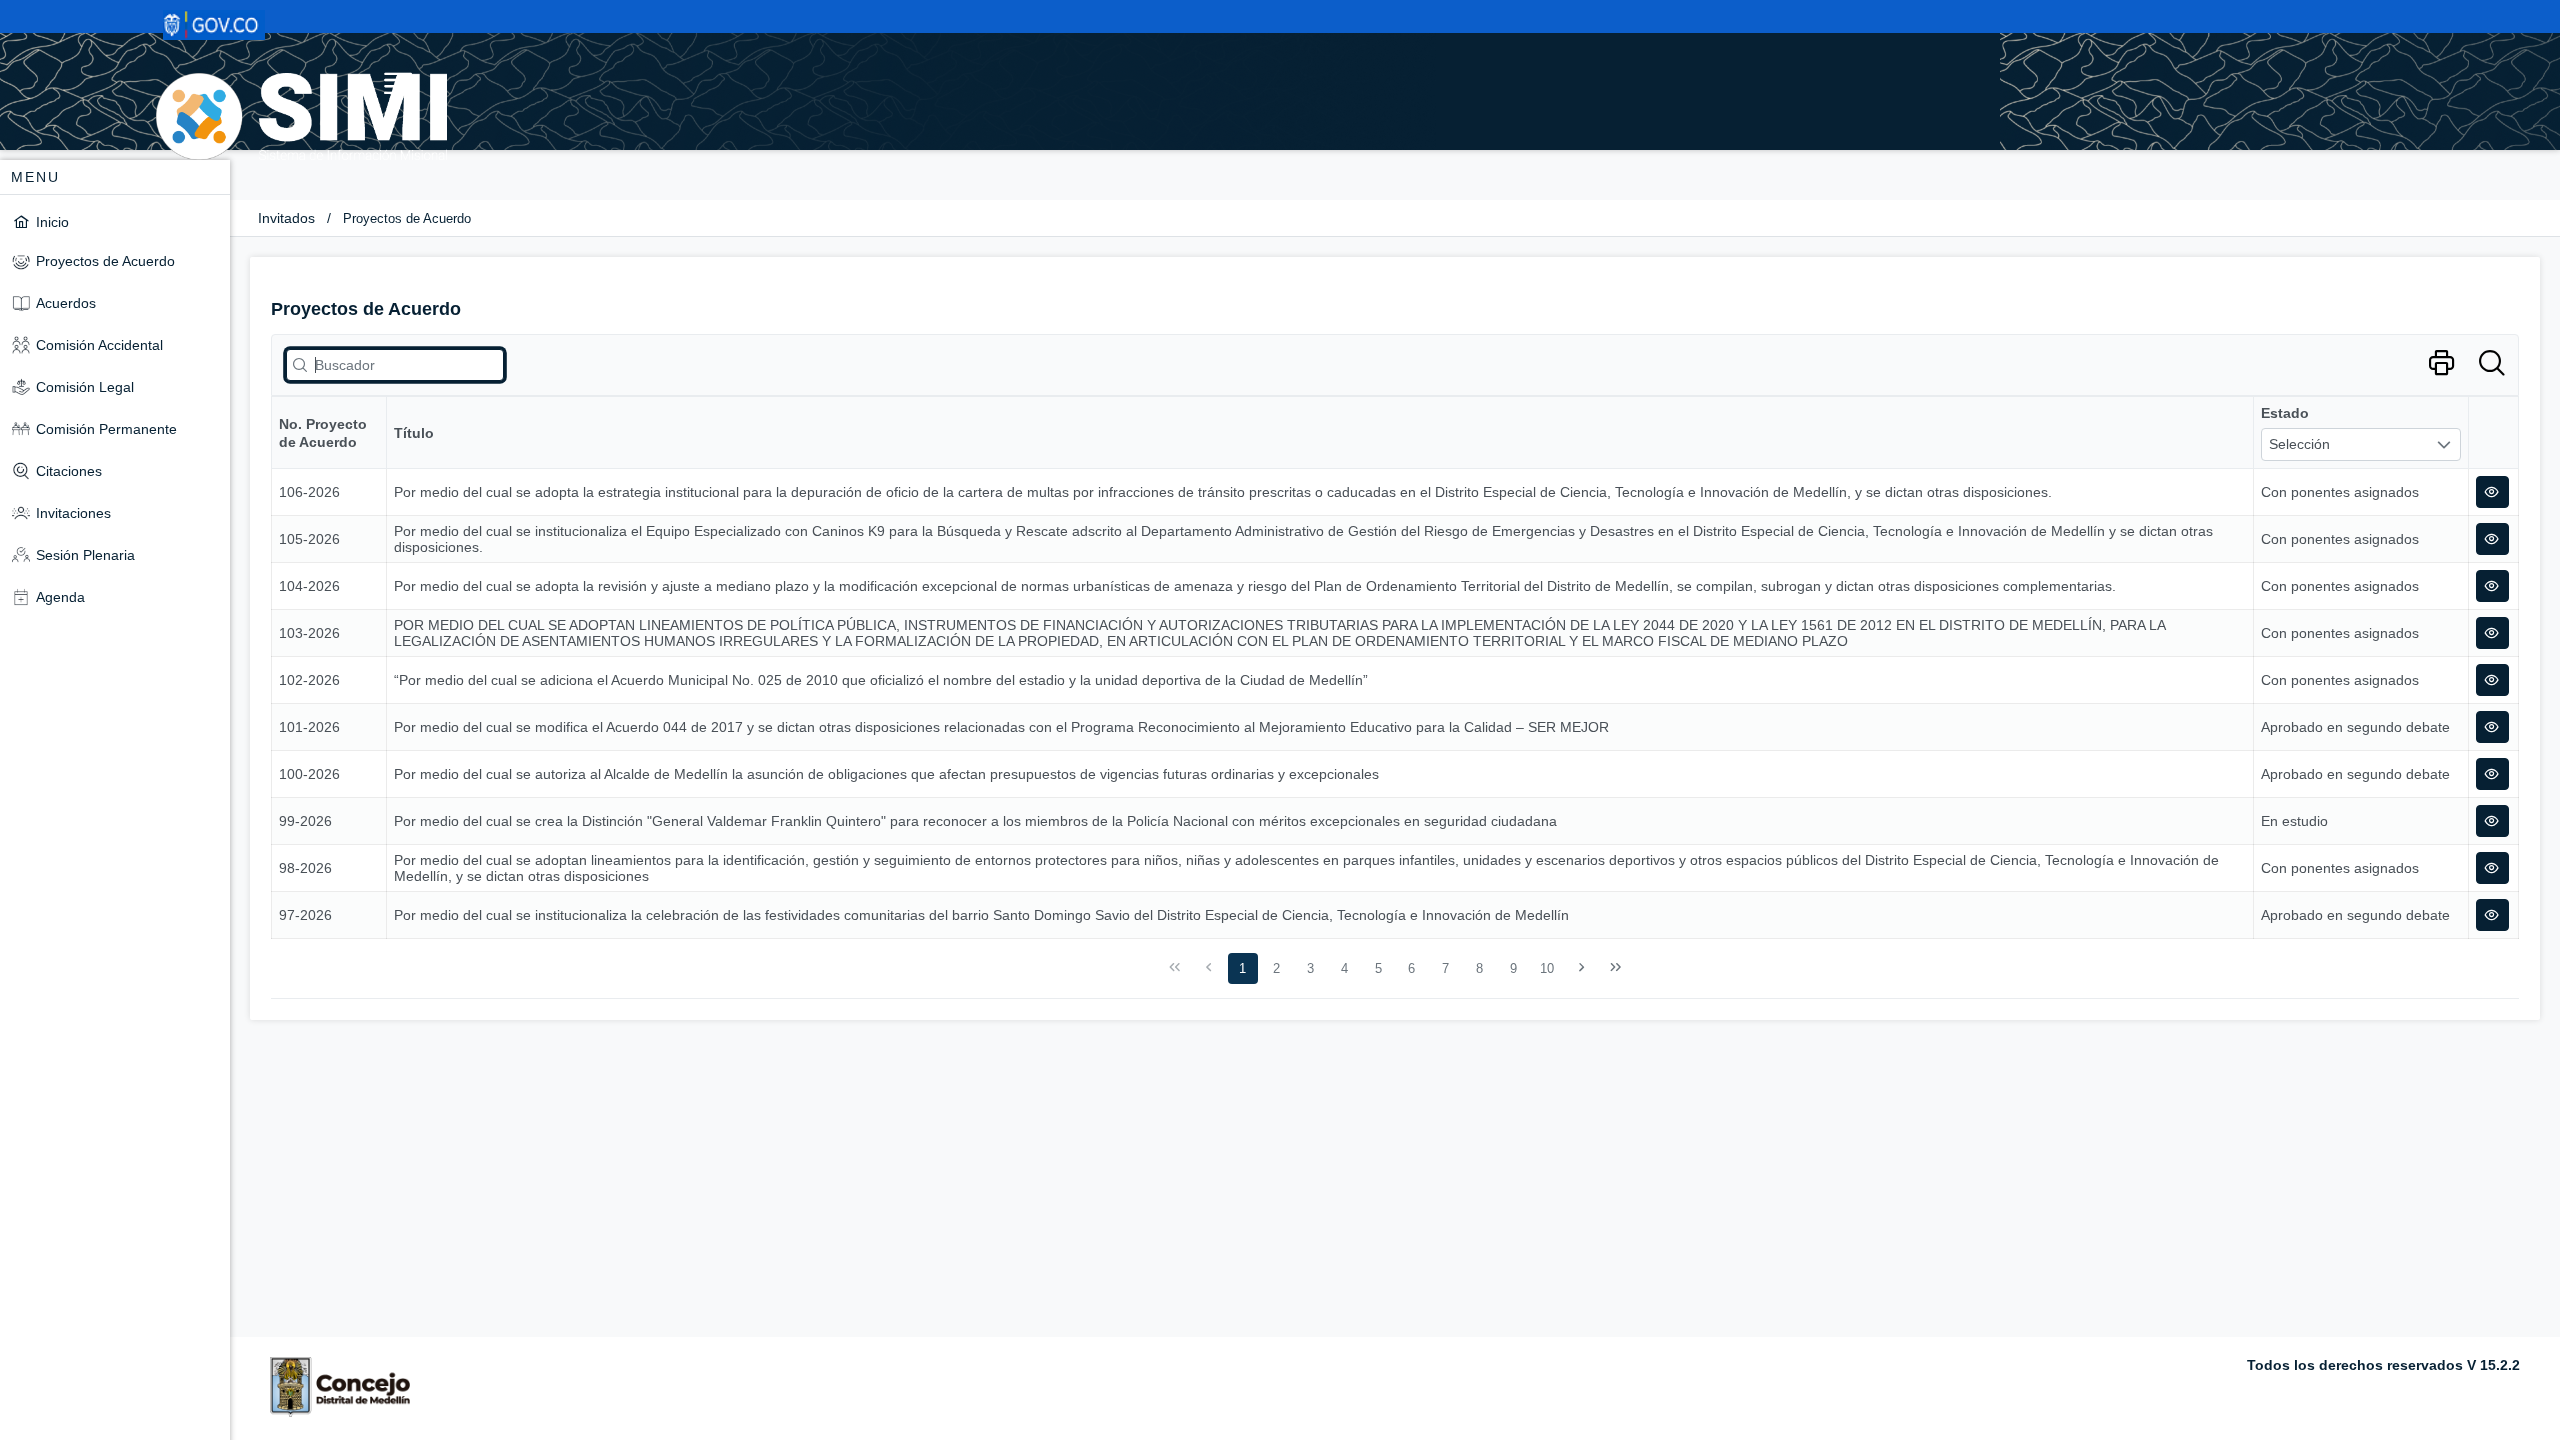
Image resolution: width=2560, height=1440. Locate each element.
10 (1547, 968)
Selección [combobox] (2299, 444)
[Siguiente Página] (1582, 968)
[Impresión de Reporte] (2441, 364)
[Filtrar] (2491, 364)
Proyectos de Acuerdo (407, 218)
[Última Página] (1615, 968)
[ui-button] (2492, 492)
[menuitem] (115, 221)
